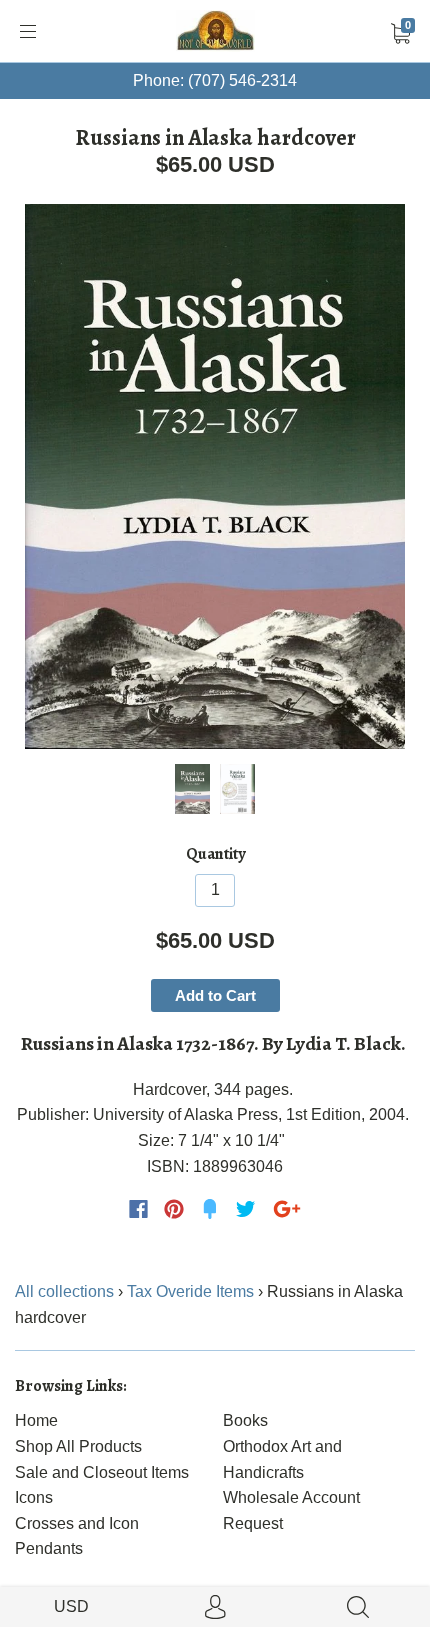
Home (36, 1420)
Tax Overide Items (190, 1291)
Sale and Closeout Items (102, 1472)
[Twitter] (246, 1209)
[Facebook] (138, 1209)
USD (71, 1606)
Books (245, 1420)
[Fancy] (210, 1209)
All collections (64, 1291)
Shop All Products (78, 1446)
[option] (215, 476)
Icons (34, 1497)
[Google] (287, 1209)
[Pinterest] (174, 1209)
